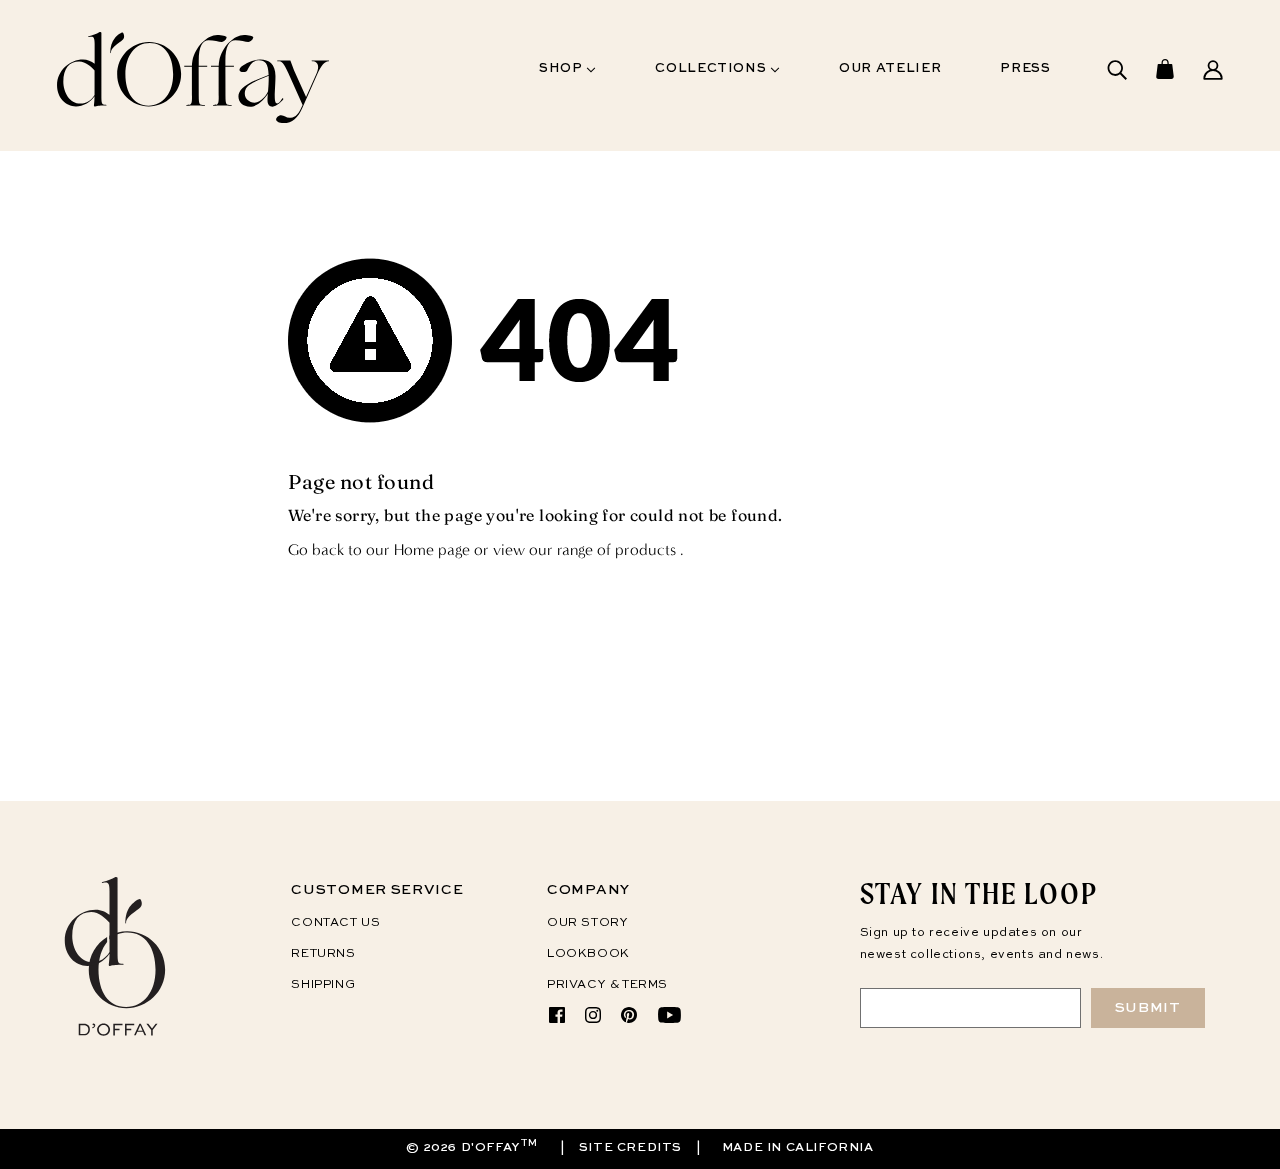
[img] (1117, 75)
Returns (323, 954)
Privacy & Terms (607, 985)
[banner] (193, 126)
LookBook (588, 954)
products (645, 549)
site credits (630, 1148)
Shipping (323, 985)
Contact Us (335, 923)
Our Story (587, 923)
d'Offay (490, 1148)
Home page (432, 549)
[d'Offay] (116, 1035)
